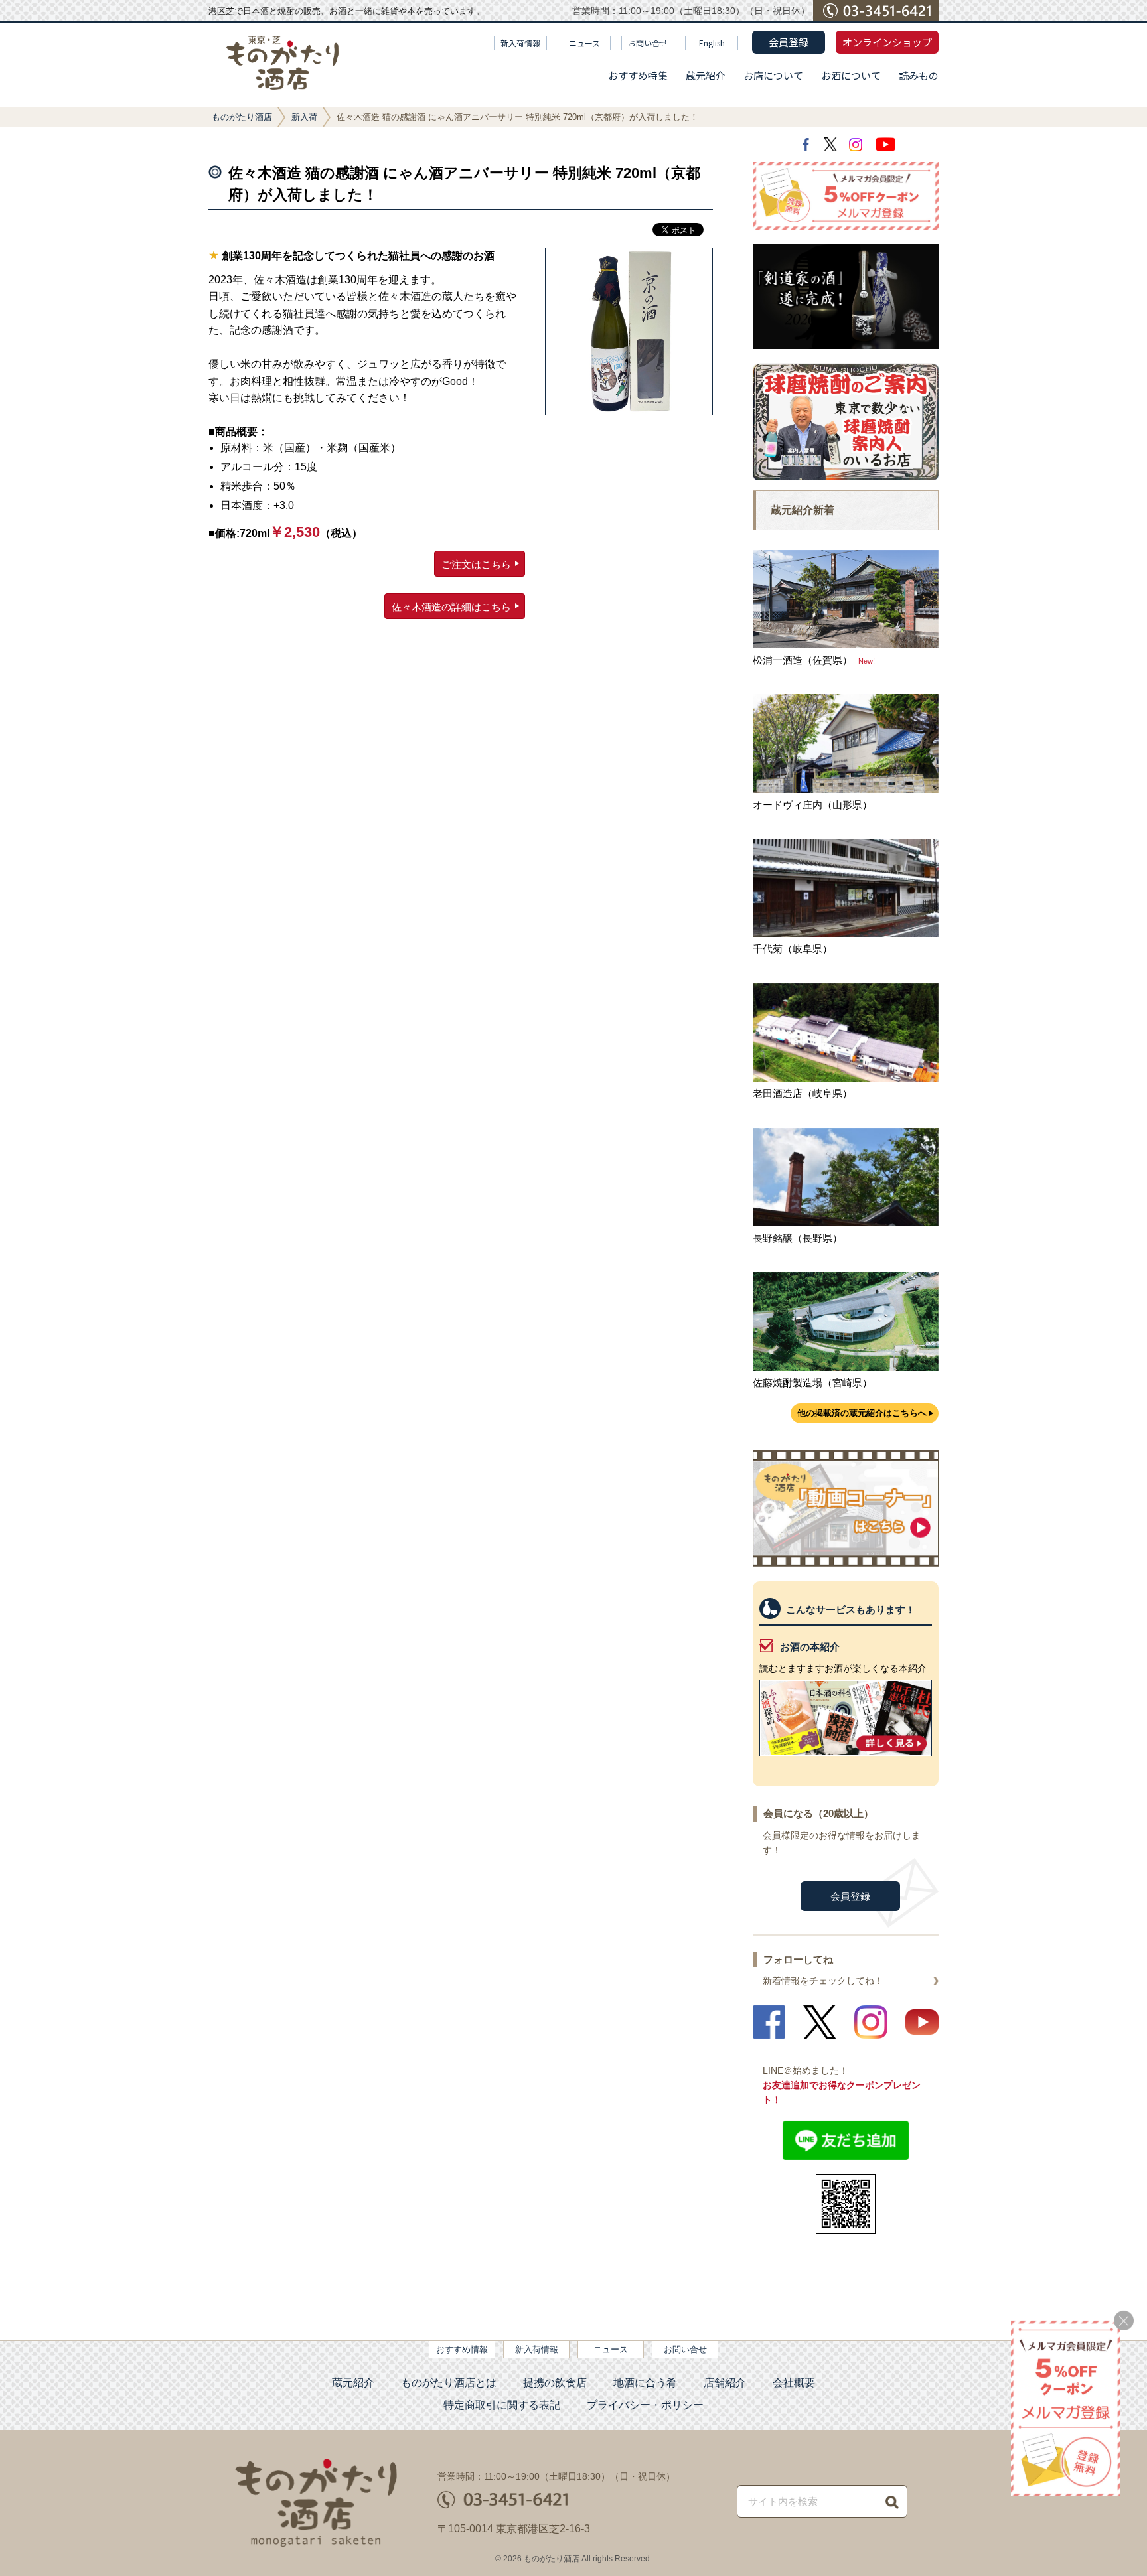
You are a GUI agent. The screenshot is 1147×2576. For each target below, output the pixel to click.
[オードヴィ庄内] (846, 789)
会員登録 (789, 42)
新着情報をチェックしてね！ (823, 1981)
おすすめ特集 (638, 75)
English (712, 43)
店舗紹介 (725, 2383)
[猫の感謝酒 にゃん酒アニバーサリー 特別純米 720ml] (629, 331)
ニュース (584, 43)
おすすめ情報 (462, 2349)
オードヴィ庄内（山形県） (812, 805)
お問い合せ (648, 43)
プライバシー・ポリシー (645, 2405)
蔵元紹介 (706, 75)
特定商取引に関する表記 (502, 2405)
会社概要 (794, 2383)
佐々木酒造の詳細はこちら (451, 607)
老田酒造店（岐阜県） (803, 1093)
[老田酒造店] (846, 1078)
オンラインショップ (887, 42)
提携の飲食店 (555, 2383)
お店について (773, 75)
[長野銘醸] (846, 1223)
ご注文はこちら (476, 564)
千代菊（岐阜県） (793, 949)
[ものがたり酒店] (283, 63)
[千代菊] (846, 933)
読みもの (919, 75)
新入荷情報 (520, 43)
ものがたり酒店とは (449, 2383)
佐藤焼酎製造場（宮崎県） (812, 1383)
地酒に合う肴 (645, 2383)
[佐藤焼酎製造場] (846, 1367)
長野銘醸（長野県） (798, 1238)
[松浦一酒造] (846, 645)
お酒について (851, 75)
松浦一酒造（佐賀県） (803, 660)
